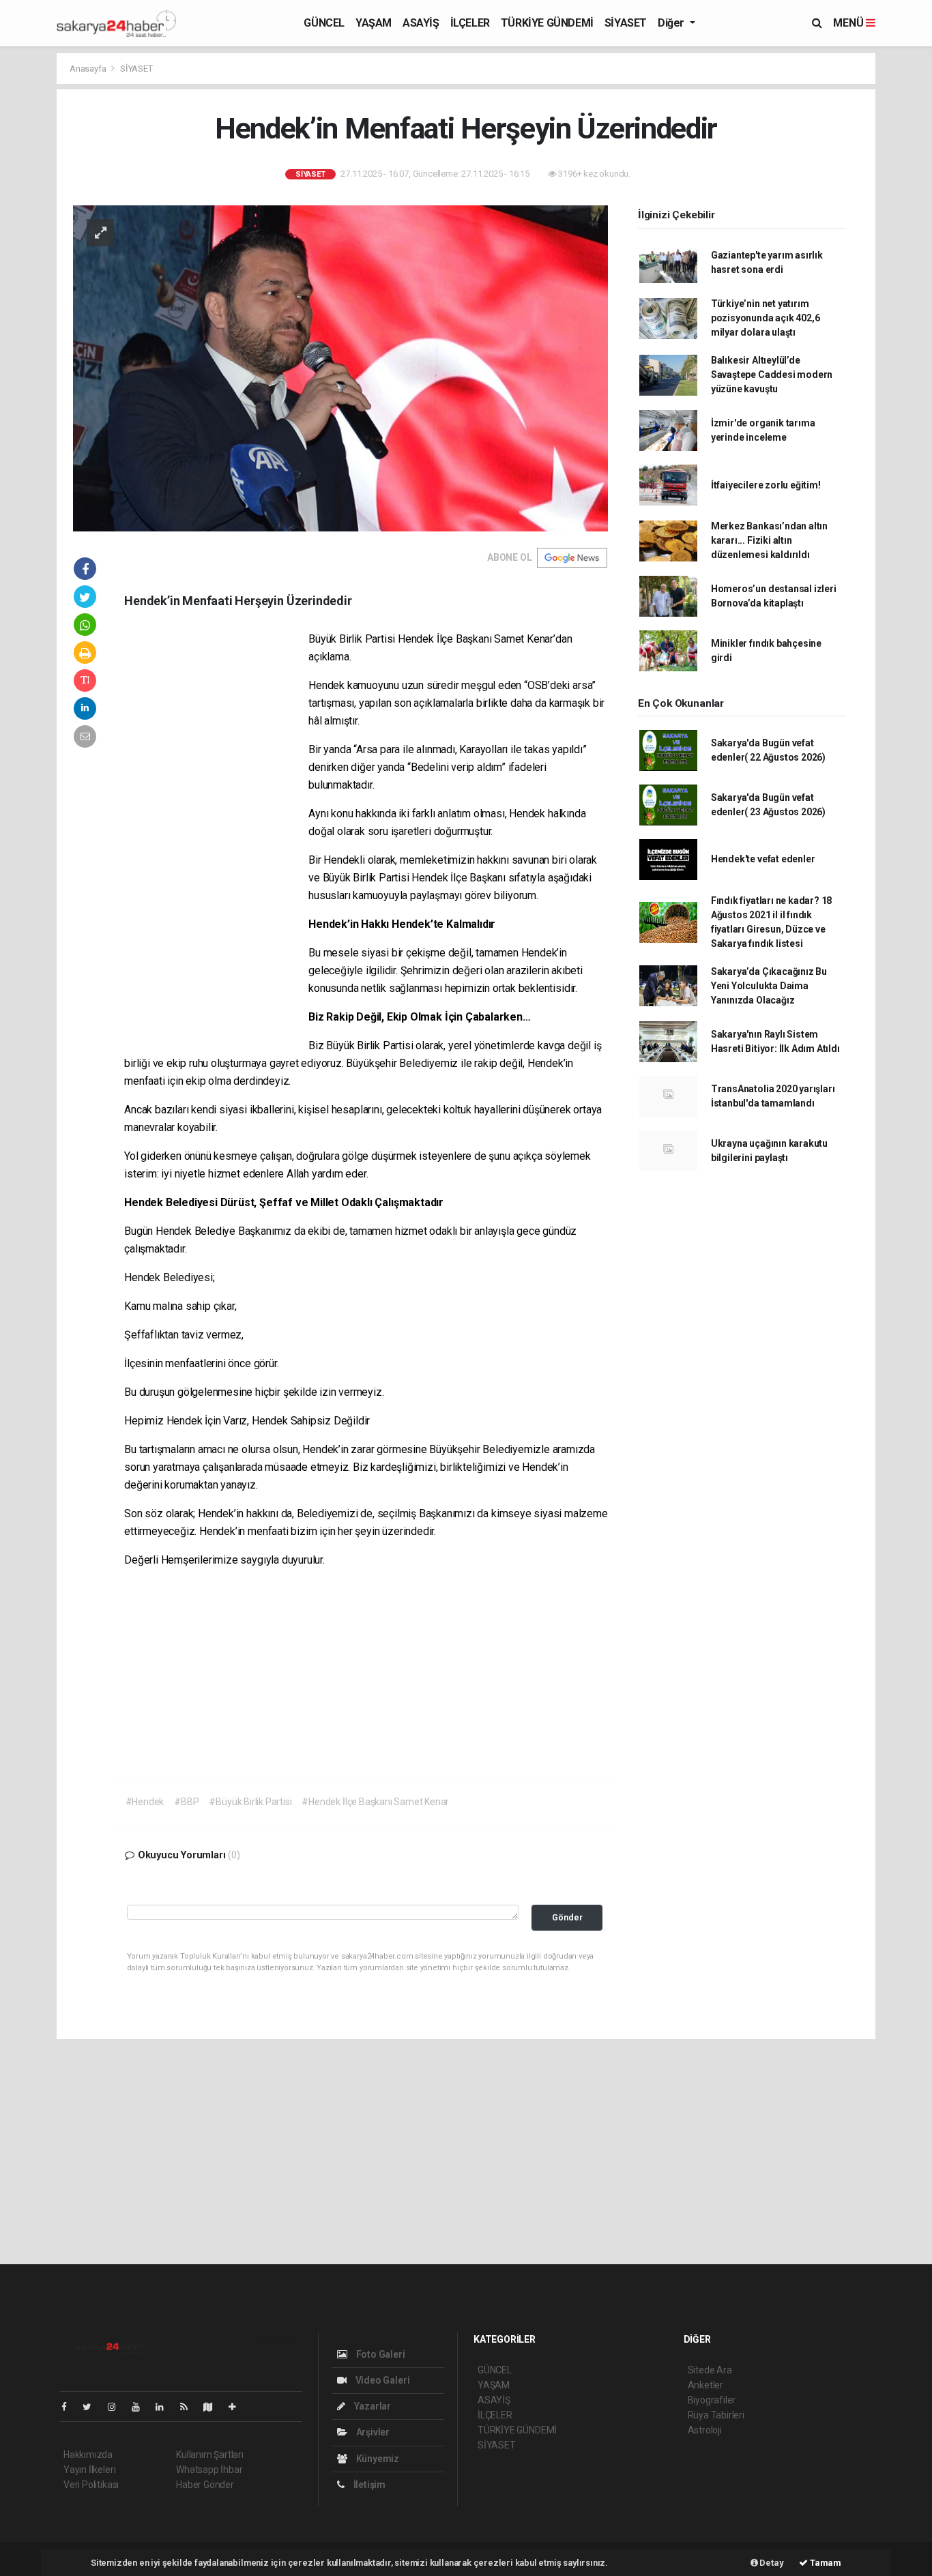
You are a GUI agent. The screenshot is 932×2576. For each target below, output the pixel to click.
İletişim (368, 2485)
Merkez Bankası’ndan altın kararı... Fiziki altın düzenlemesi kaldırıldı (769, 540)
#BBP (186, 1802)
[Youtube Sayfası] (141, 2407)
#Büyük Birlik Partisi (250, 1802)
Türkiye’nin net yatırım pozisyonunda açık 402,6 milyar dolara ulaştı (766, 318)
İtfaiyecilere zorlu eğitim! (766, 485)
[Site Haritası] (214, 2407)
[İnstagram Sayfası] (117, 2407)
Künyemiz (377, 2459)
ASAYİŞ (421, 23)
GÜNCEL (324, 23)
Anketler (705, 2385)
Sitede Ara (710, 2370)
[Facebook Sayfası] (70, 2407)
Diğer (672, 23)
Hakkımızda (88, 2455)
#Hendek (145, 1802)
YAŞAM (374, 23)
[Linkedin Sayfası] (165, 2407)
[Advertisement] (216, 838)
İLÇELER (470, 23)
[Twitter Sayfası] (92, 2407)
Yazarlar (372, 2406)
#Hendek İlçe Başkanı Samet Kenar (375, 1802)
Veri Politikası (91, 2485)
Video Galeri (381, 2380)
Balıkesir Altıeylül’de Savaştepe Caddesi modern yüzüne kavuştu (772, 375)
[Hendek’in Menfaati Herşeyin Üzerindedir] (340, 368)
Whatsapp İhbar (209, 2470)
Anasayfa (89, 69)
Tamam (825, 2563)
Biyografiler (712, 2400)
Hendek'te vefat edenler (763, 859)
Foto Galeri (380, 2354)
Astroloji (705, 2430)
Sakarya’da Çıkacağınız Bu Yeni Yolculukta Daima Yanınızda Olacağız (769, 986)
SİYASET (626, 23)
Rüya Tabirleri (716, 2415)
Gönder (567, 1917)
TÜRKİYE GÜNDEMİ (547, 23)
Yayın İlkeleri (89, 2470)
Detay (771, 2563)
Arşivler (372, 2432)
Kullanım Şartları (210, 2455)
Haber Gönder (205, 2485)
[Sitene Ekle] (238, 2407)
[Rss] (189, 2407)
